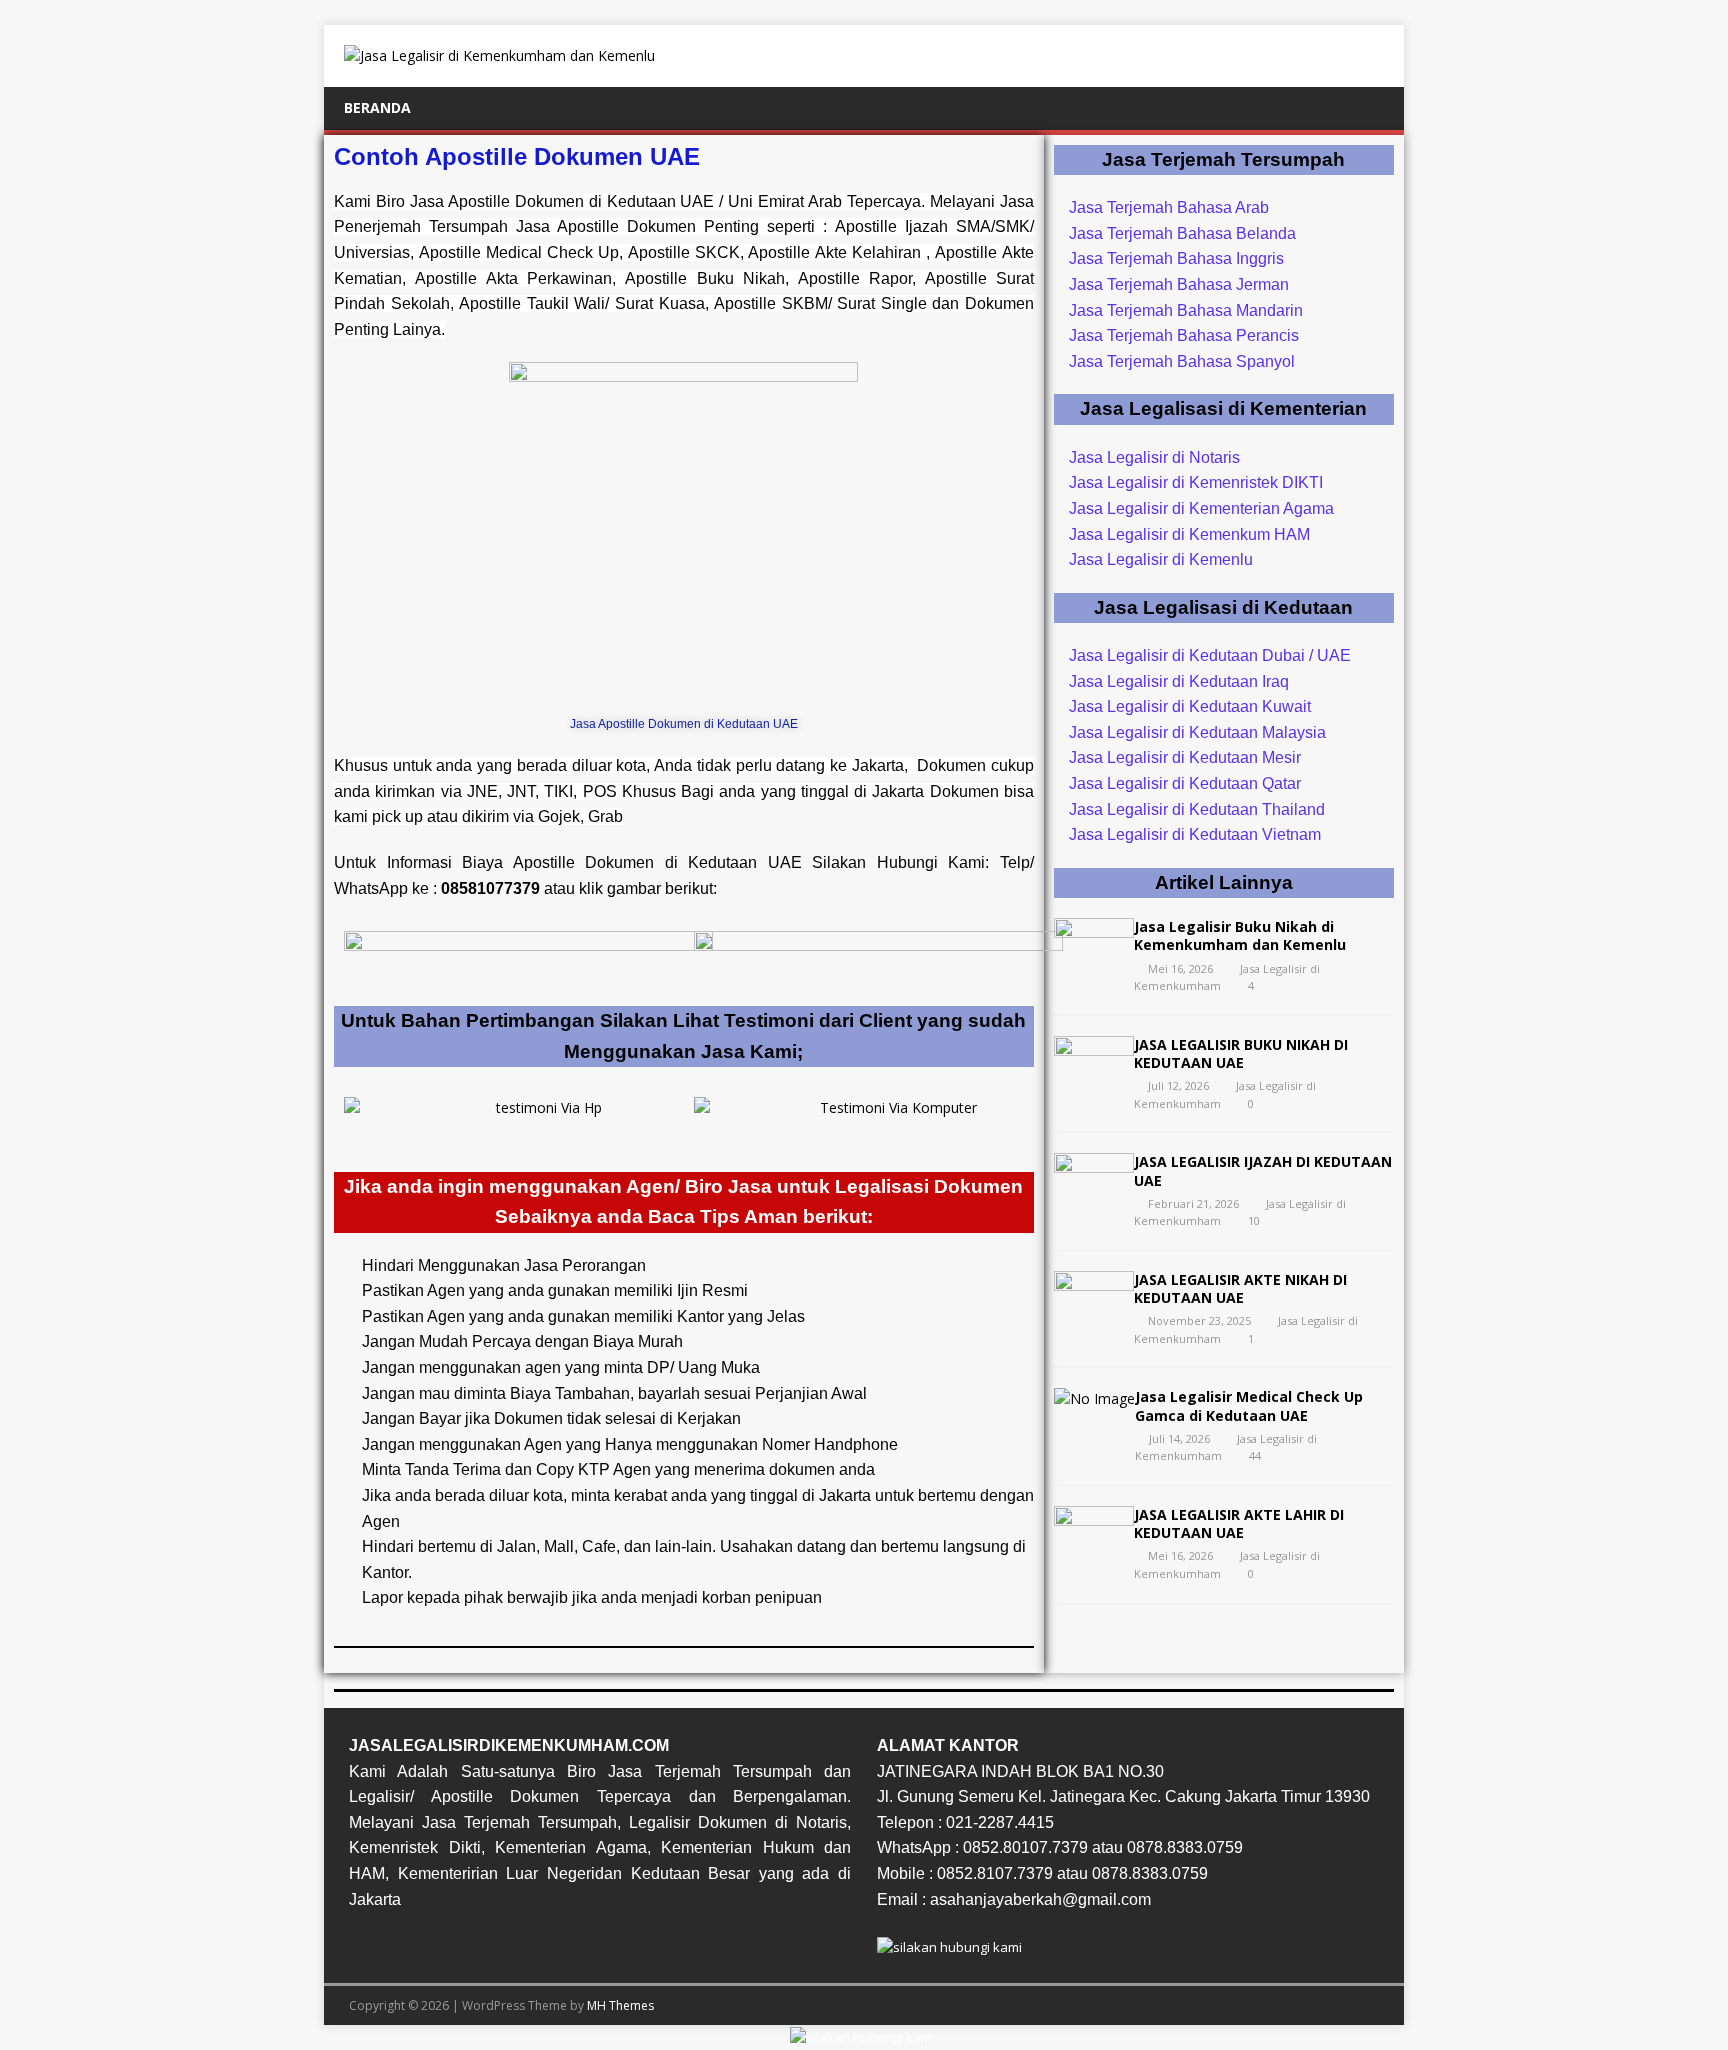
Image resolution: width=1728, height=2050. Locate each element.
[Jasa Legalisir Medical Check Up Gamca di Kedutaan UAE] (1094, 1398)
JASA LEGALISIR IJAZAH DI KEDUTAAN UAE (1263, 1170)
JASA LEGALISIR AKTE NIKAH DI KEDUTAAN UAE (1240, 1288)
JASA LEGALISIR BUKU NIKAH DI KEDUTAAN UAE (1241, 1053)
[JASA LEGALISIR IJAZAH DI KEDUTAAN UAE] (1094, 1201)
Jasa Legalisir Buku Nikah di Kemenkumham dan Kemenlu (1240, 935)
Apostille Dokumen (584, 862)
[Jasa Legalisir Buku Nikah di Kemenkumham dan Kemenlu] (1094, 966)
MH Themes (620, 2005)
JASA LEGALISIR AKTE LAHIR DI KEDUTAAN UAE (1239, 1523)
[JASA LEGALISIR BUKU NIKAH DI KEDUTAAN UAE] (1094, 1083)
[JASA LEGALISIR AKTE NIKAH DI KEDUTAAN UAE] (1094, 1319)
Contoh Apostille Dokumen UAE (517, 156)
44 (1255, 1455)
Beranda (377, 107)
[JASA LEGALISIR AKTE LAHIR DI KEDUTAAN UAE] (1094, 1554)
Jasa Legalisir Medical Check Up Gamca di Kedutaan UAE (1249, 1405)
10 (1254, 1220)
